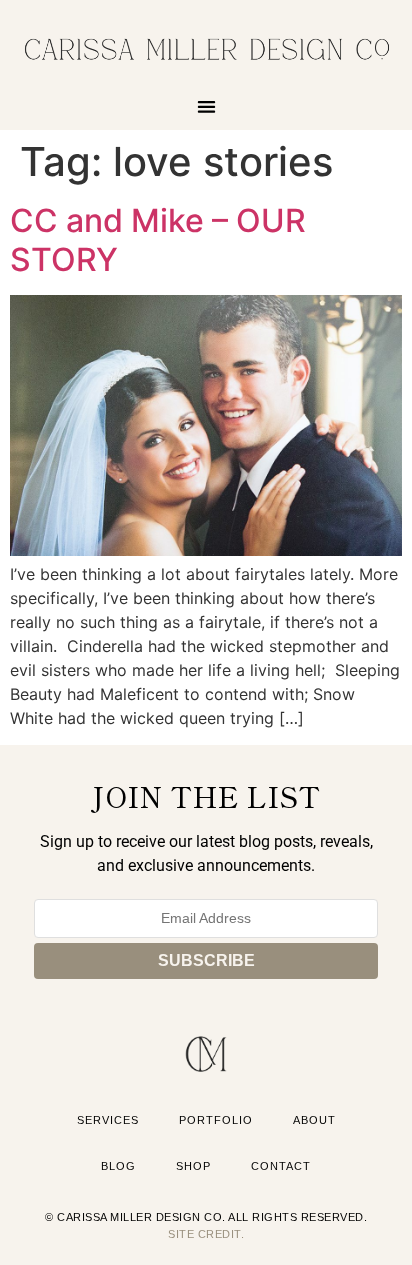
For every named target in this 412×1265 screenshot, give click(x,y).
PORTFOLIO (216, 1120)
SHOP (193, 1166)
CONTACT (281, 1166)
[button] (206, 106)
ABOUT (314, 1120)
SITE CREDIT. (206, 1234)
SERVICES (108, 1120)
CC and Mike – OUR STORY (158, 239)
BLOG (118, 1166)
